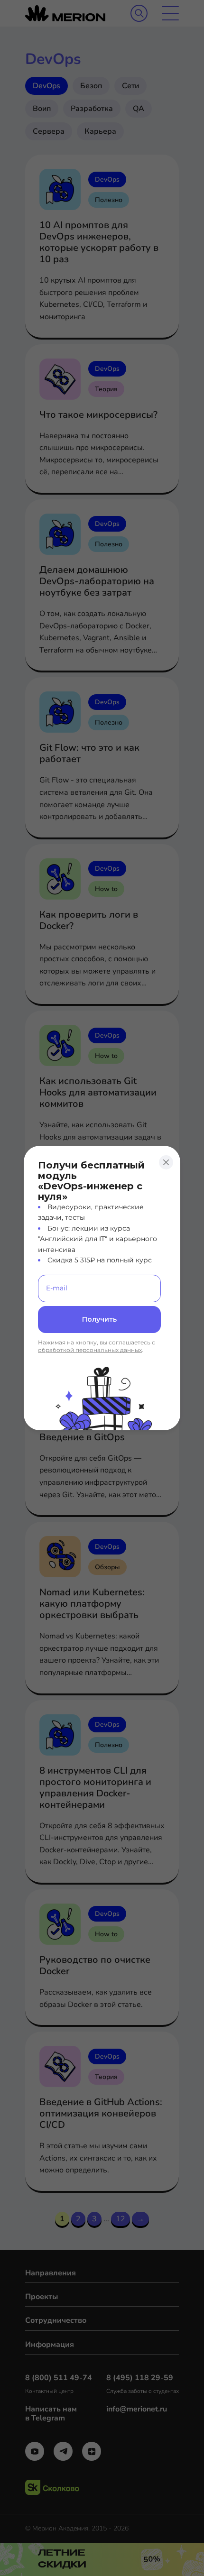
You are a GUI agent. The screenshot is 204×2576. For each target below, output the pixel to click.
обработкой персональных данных (90, 1350)
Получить (99, 1319)
